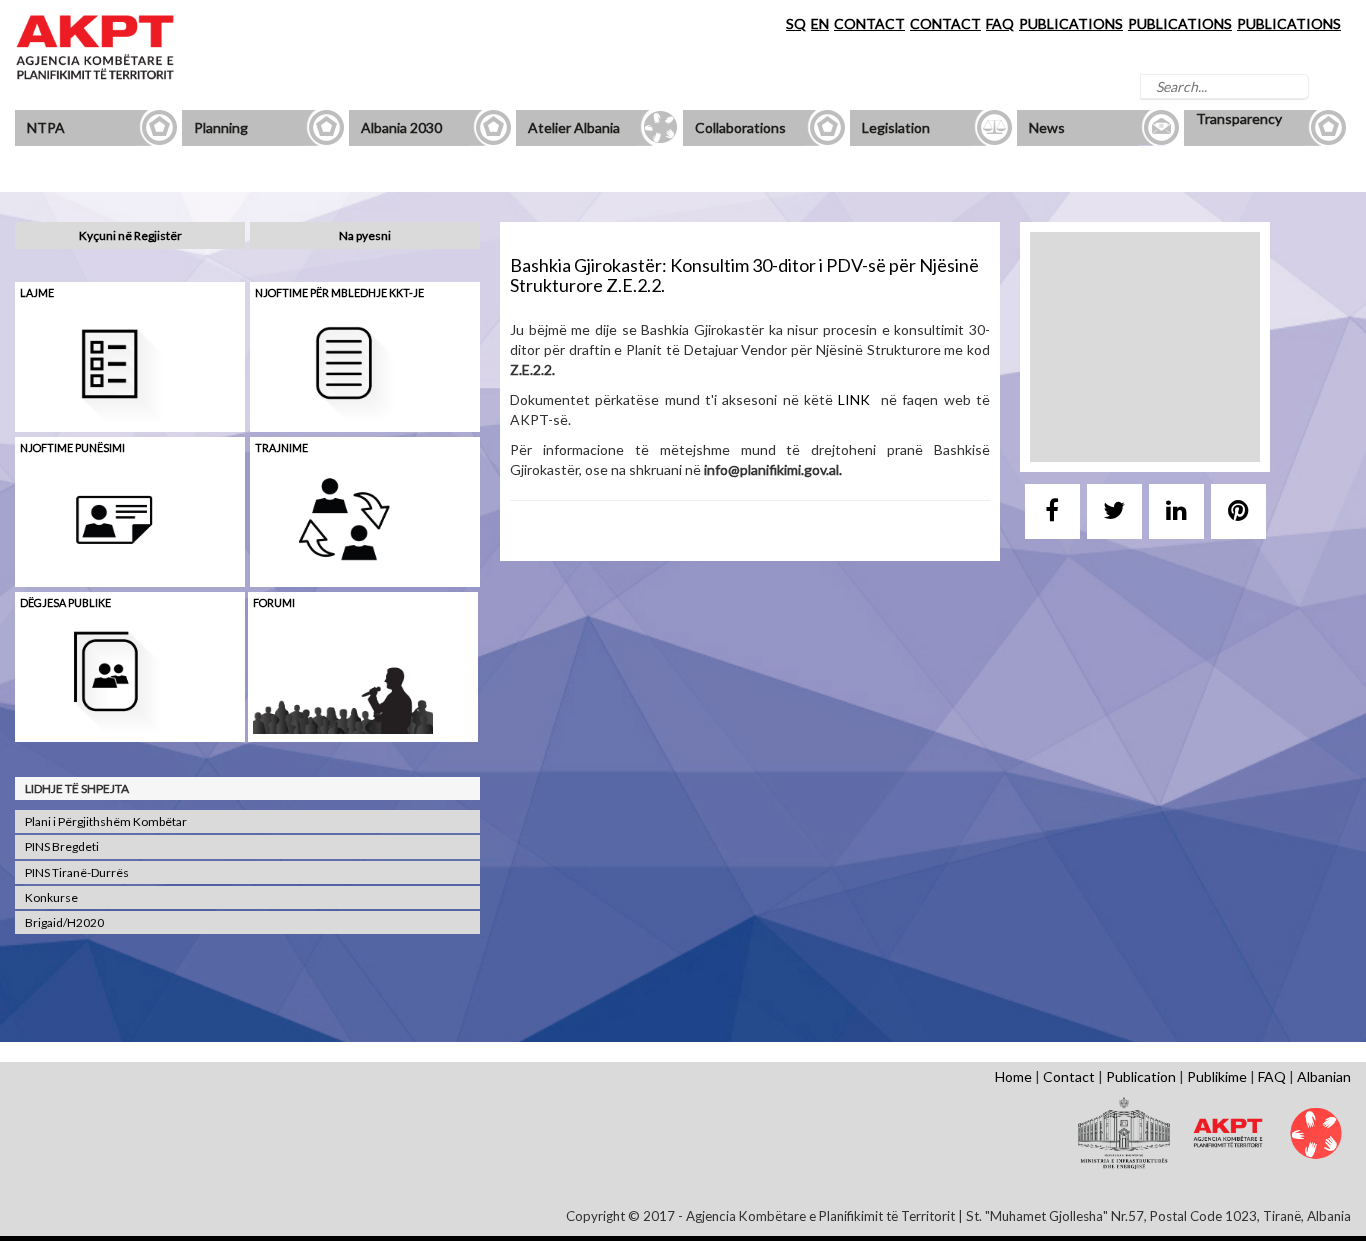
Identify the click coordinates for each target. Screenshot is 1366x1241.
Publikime (1217, 1076)
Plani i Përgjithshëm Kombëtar (106, 821)
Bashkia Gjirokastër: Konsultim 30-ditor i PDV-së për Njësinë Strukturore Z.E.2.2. (744, 275)
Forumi (274, 602)
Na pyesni (365, 235)
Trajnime (281, 447)
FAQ (1000, 23)
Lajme (37, 292)
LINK (859, 399)
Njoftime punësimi (72, 447)
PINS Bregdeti (62, 846)
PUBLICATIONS (1071, 23)
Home (1013, 1076)
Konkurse (51, 897)
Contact (1069, 1076)
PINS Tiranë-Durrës (77, 872)
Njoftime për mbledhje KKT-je (339, 292)
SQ (796, 23)
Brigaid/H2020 (64, 922)
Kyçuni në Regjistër (130, 235)
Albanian (1324, 1076)
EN (820, 23)
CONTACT (869, 23)
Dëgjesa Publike (65, 602)
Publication (1141, 1076)
